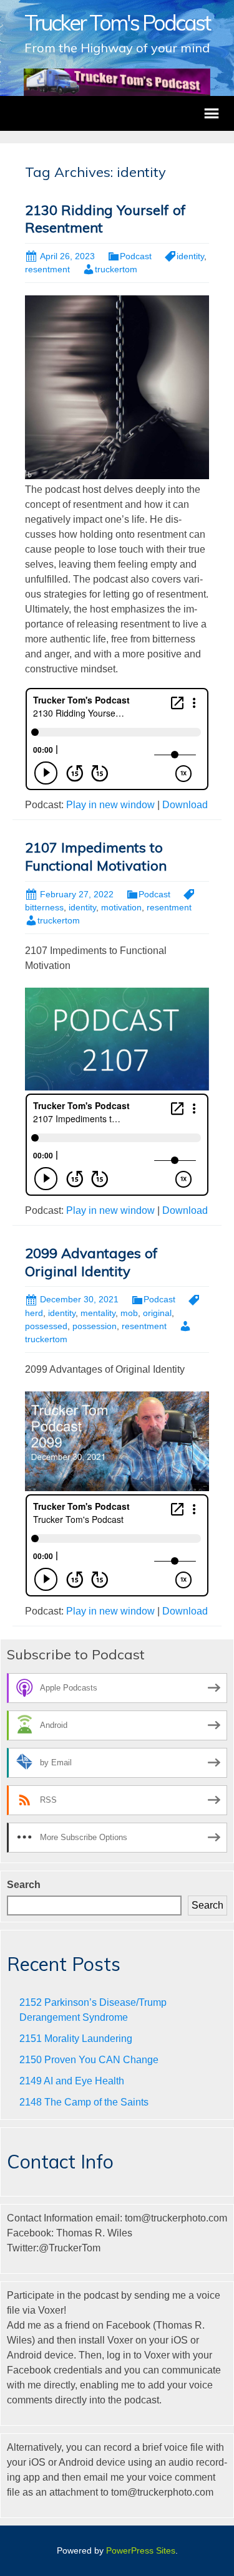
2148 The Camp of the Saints (84, 2102)
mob (129, 1313)
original (157, 1313)
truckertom (116, 269)
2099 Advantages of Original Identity (91, 1262)
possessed (46, 1326)
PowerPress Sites (141, 2550)
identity (190, 256)
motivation (121, 907)
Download (185, 805)
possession (95, 1326)
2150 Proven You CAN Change (89, 2060)
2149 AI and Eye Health (72, 2081)
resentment (47, 269)
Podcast (136, 256)
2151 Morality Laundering (76, 2039)
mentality (98, 1313)
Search (24, 1885)
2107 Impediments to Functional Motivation (96, 856)
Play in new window (110, 805)
